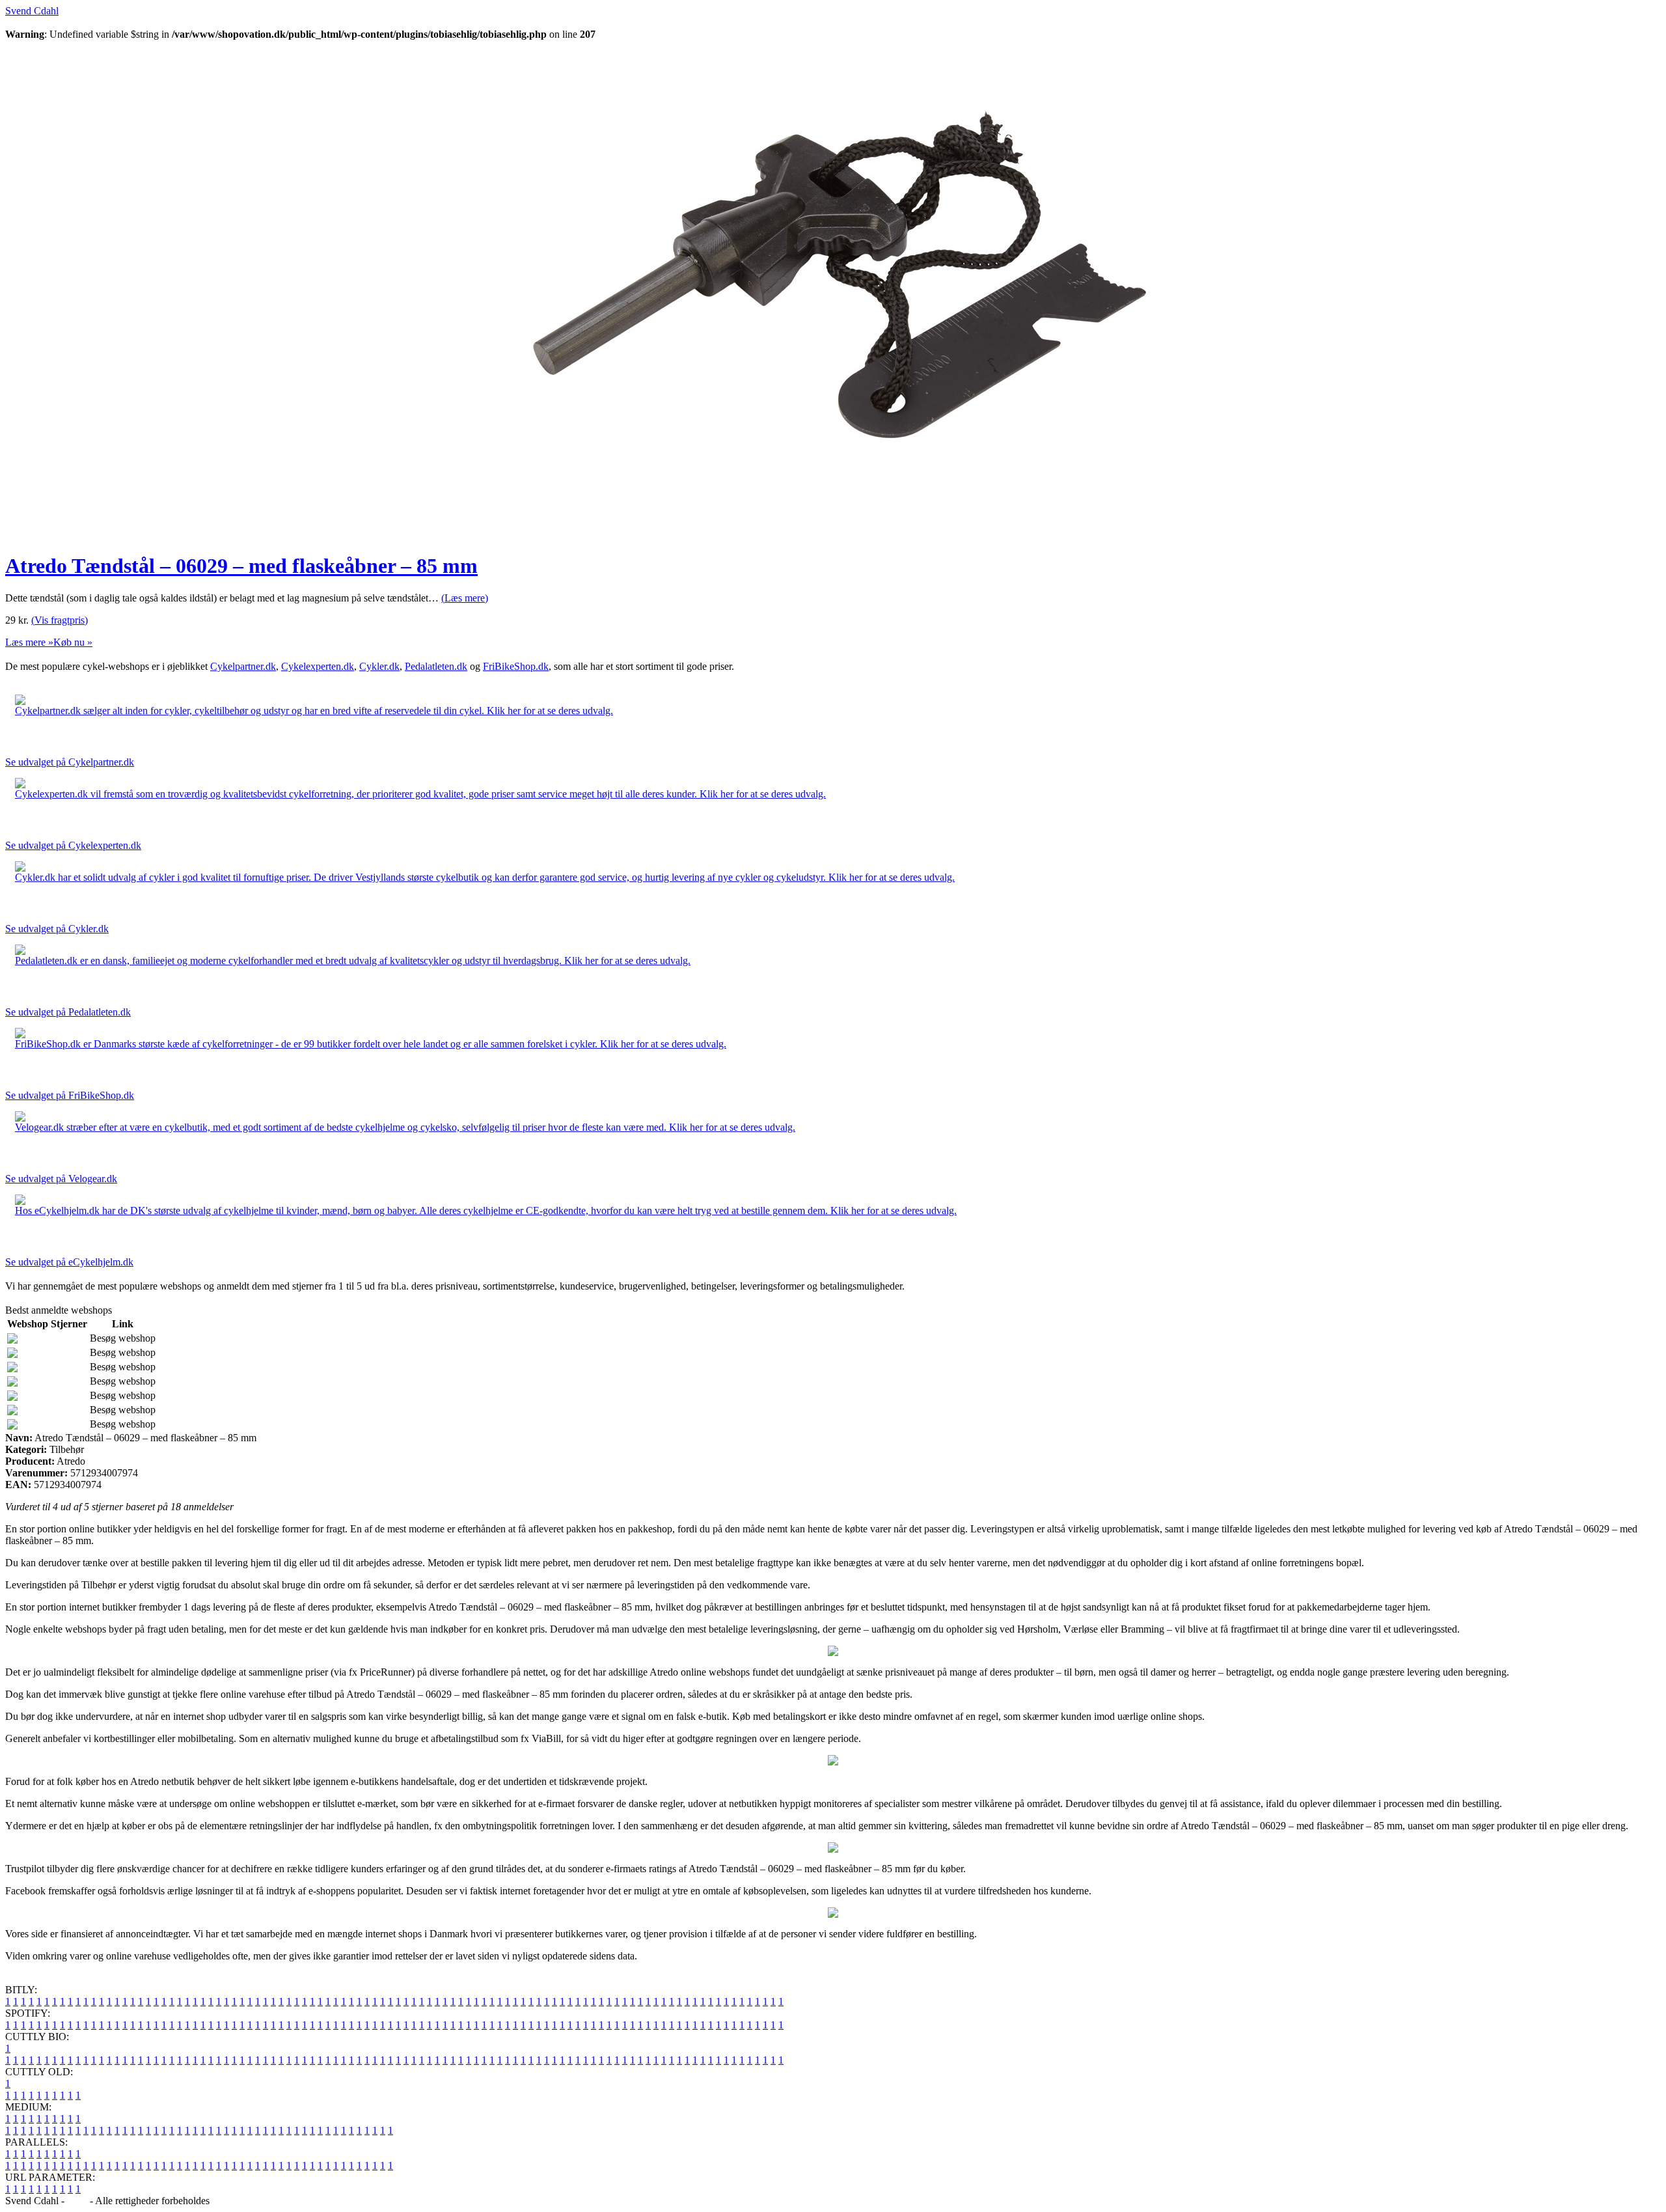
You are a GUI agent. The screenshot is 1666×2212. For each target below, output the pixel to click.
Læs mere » (29, 642)
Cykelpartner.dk (243, 666)
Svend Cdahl (32, 11)
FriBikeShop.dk (516, 666)
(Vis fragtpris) (60, 620)
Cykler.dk (379, 666)
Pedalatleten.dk (436, 666)
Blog (77, 2201)
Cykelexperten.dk (318, 666)
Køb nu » (73, 642)
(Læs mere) (465, 598)
